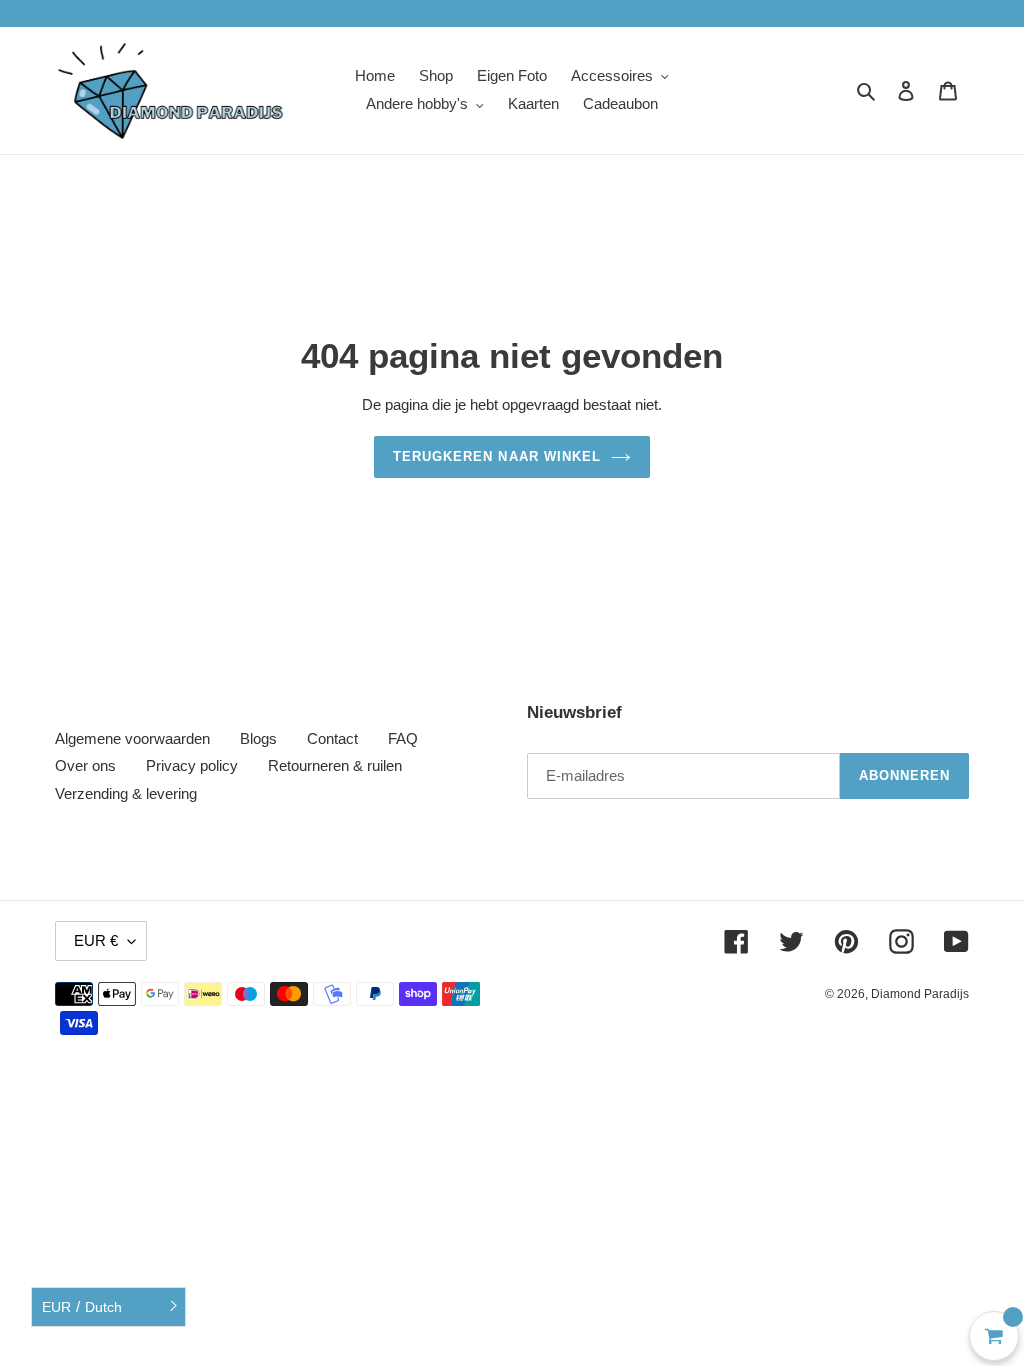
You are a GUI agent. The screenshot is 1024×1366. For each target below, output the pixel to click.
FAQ (403, 738)
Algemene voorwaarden (132, 738)
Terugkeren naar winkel (497, 456)
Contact (332, 738)
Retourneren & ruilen (335, 765)
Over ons (85, 765)
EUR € (96, 940)
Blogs (258, 738)
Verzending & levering (126, 793)
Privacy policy (192, 765)
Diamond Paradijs (920, 994)
